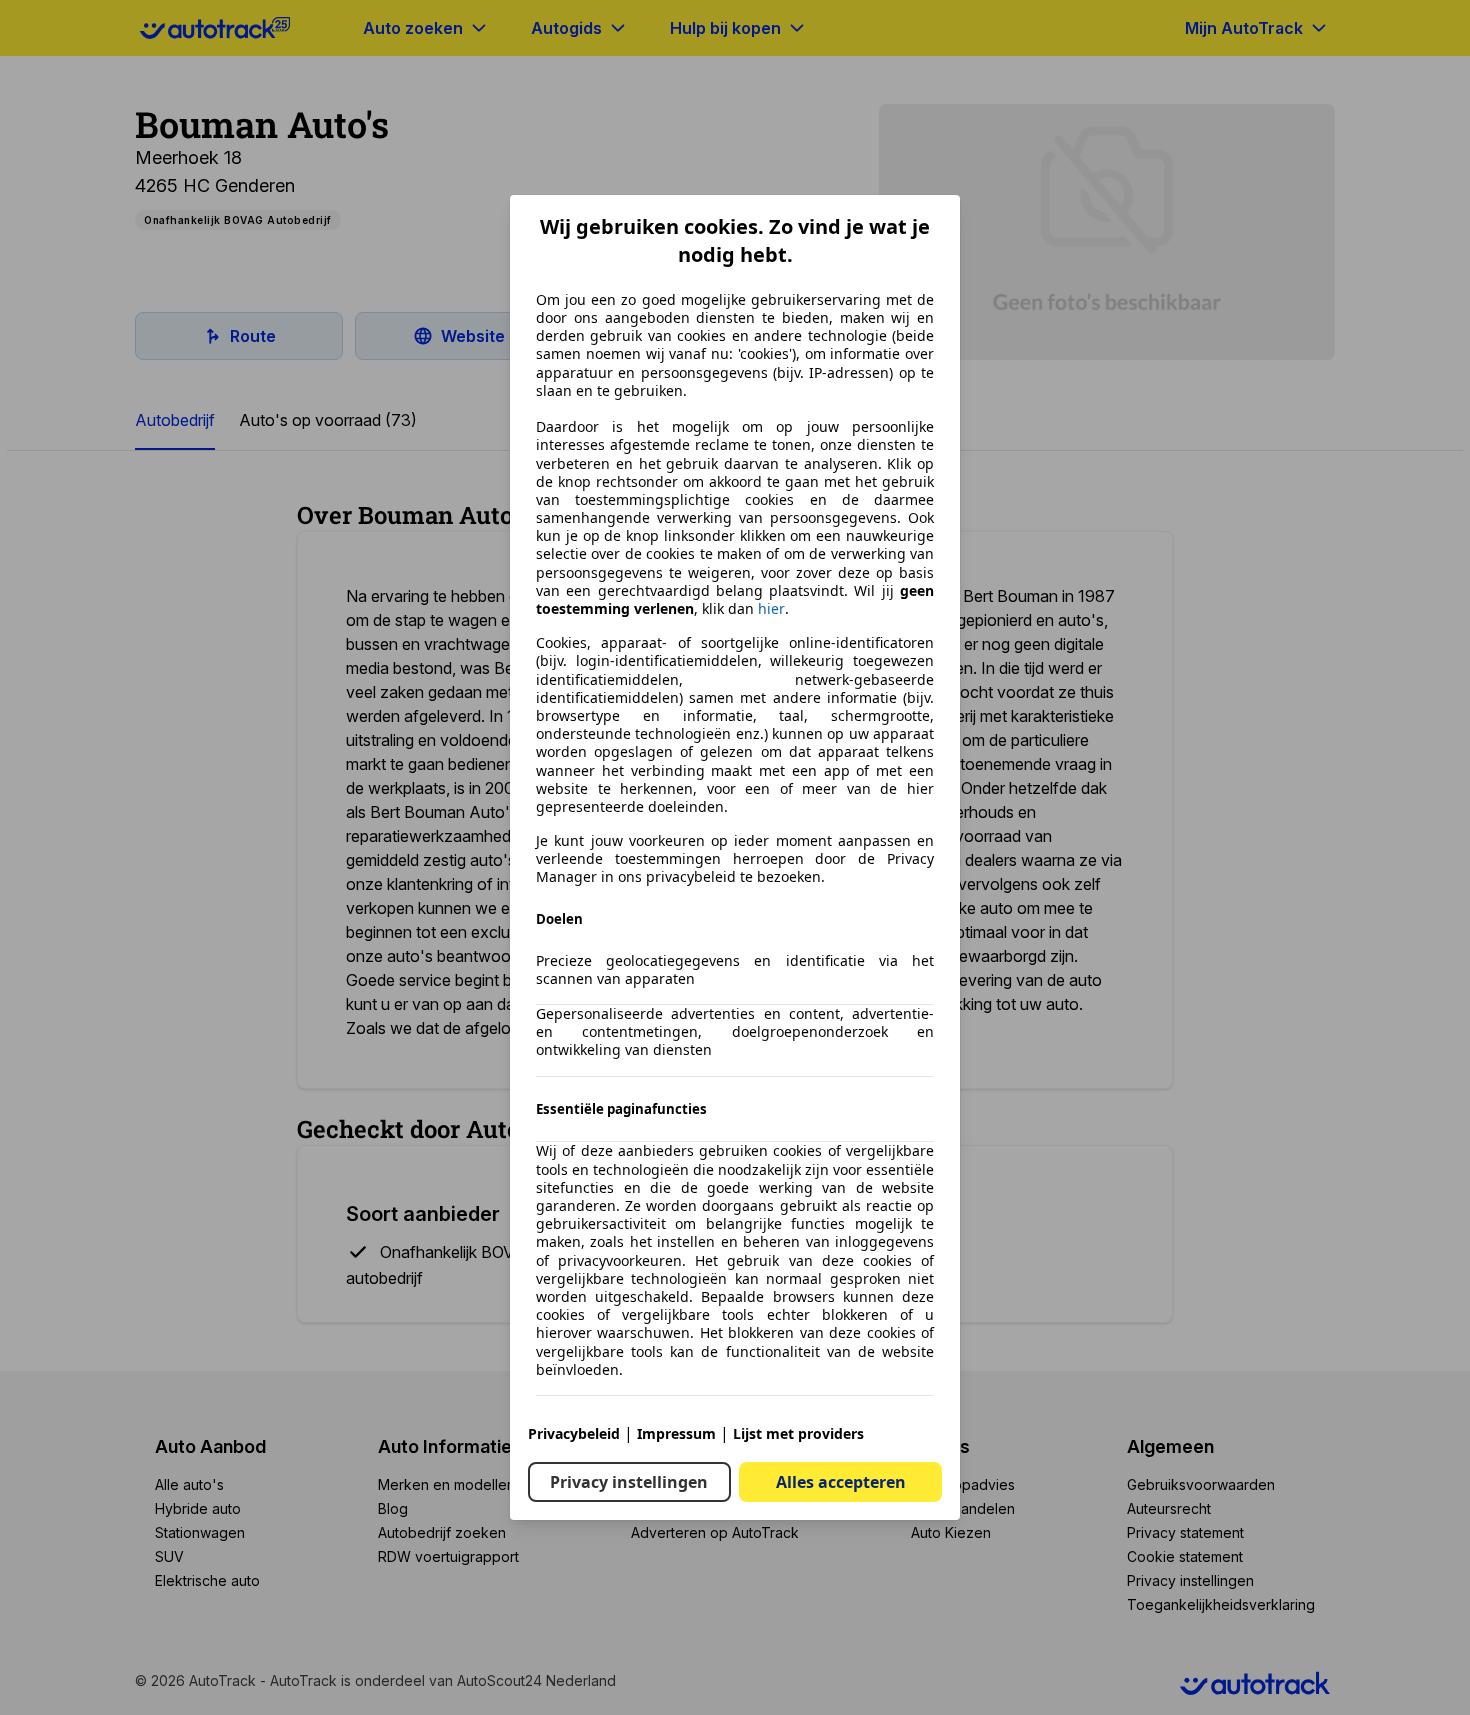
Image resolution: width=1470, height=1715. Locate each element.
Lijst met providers (798, 1433)
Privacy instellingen (629, 1482)
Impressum (676, 1433)
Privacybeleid (574, 1433)
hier (771, 609)
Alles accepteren (841, 1482)
